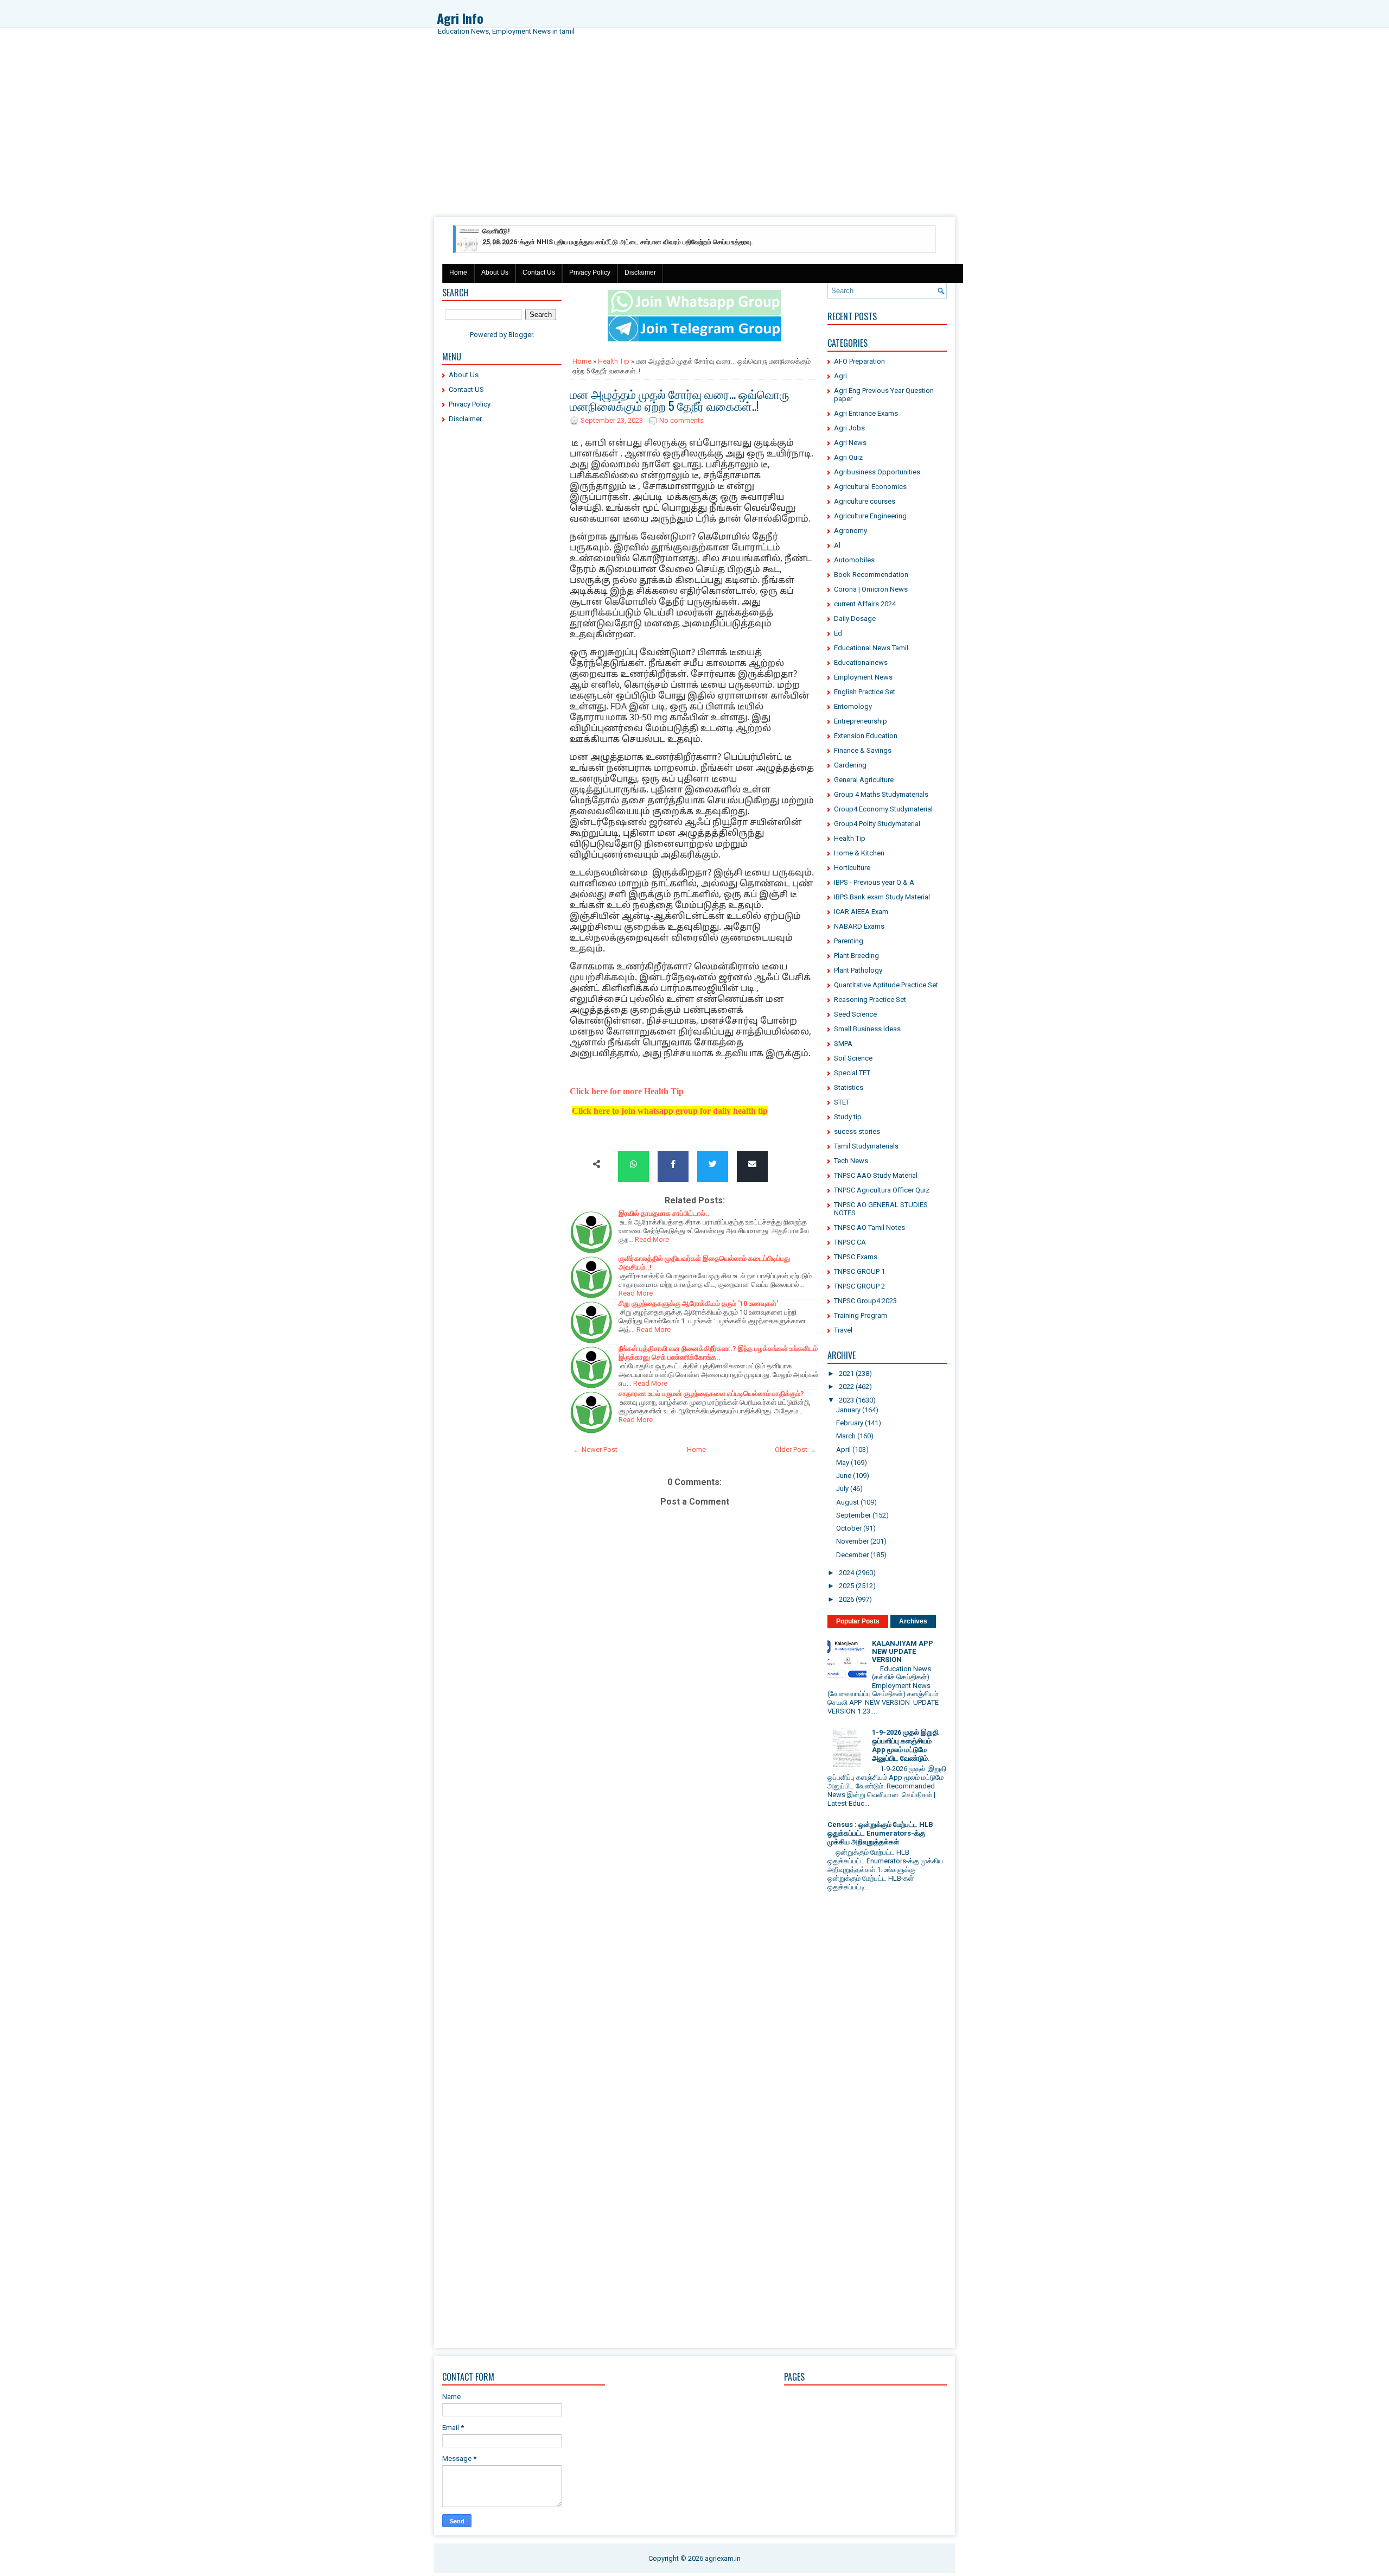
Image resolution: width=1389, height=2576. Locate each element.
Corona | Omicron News (871, 589)
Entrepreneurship (861, 721)
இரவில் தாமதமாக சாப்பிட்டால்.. (664, 1213)
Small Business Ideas (867, 1029)
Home (458, 272)
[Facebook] (673, 1165)
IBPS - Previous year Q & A (874, 882)
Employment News (863, 677)
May (843, 1463)
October (849, 1528)
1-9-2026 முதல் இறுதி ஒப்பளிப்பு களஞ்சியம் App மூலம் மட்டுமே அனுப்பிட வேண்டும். (905, 1745)
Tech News (851, 1161)
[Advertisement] (694, 136)
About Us (495, 272)
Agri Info (460, 18)
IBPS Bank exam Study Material (882, 897)
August (848, 1502)
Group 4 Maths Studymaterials (881, 794)
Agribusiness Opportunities (877, 472)
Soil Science (853, 1058)
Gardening (850, 765)
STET (842, 1102)
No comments (681, 420)
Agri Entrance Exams (866, 413)
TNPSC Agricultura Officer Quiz (882, 1190)
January (848, 1410)
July (842, 1489)
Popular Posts (858, 1621)
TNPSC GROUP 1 (859, 1271)
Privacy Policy (590, 272)
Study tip (848, 1117)
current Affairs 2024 (865, 604)
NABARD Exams (859, 926)
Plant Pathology (858, 970)
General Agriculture (864, 780)
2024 (846, 1573)
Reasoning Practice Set (870, 1000)
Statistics (849, 1087)
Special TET (852, 1073)
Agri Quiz (848, 457)
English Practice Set (865, 692)
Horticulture (852, 868)
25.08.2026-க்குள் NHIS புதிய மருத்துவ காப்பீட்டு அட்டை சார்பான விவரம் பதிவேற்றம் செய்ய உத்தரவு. (618, 233)
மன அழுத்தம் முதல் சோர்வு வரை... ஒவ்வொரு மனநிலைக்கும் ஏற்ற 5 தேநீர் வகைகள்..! (680, 399)
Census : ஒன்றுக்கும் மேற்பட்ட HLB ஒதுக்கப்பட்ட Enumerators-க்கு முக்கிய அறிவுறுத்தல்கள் (880, 1833)
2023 (846, 1400)
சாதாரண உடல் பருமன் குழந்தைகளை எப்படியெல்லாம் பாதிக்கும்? (711, 1394)
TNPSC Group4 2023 (865, 1301)
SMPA (843, 1043)
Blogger (521, 335)
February (850, 1423)
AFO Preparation (859, 361)
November (852, 1541)
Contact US (466, 389)
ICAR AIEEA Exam (861, 912)
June (844, 1476)
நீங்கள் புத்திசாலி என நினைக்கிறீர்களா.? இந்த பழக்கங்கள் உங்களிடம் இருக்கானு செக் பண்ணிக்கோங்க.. (718, 1353)
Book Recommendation (871, 575)
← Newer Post (595, 1449)
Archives (913, 1621)
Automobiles (854, 560)
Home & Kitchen (859, 853)
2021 (846, 1373)
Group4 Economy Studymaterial (883, 809)
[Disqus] (694, 1903)
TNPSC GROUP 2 (859, 1286)
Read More (652, 1239)
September (853, 1515)
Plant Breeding (856, 956)
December (852, 1555)
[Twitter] (713, 1165)
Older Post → (795, 1449)
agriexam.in (723, 2558)
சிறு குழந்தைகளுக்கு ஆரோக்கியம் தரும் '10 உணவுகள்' (698, 1303)
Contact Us (539, 272)
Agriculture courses (865, 501)
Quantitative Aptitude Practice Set (886, 985)
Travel (843, 1330)
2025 (846, 1586)
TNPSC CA (850, 1242)
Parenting (849, 941)
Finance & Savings (863, 750)
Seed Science (855, 1014)
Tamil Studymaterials (866, 1146)
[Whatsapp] (633, 1165)
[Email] (752, 1165)
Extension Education (866, 736)
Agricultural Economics (870, 487)
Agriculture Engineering (870, 516)
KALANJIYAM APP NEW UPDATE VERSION (903, 1651)
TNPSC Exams (856, 1257)
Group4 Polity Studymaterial (877, 824)
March (846, 1436)
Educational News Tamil (871, 648)
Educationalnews (861, 662)
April (843, 1449)
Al (837, 545)
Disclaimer (640, 272)
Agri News (850, 443)
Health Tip (614, 361)
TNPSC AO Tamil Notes (869, 1227)
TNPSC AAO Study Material (876, 1175)
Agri (840, 376)
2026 (846, 1599)
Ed (838, 633)
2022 (846, 1387)
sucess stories (857, 1131)
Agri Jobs (849, 428)
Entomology (853, 706)
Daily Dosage (855, 618)
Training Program (861, 1315)
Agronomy (850, 531)
